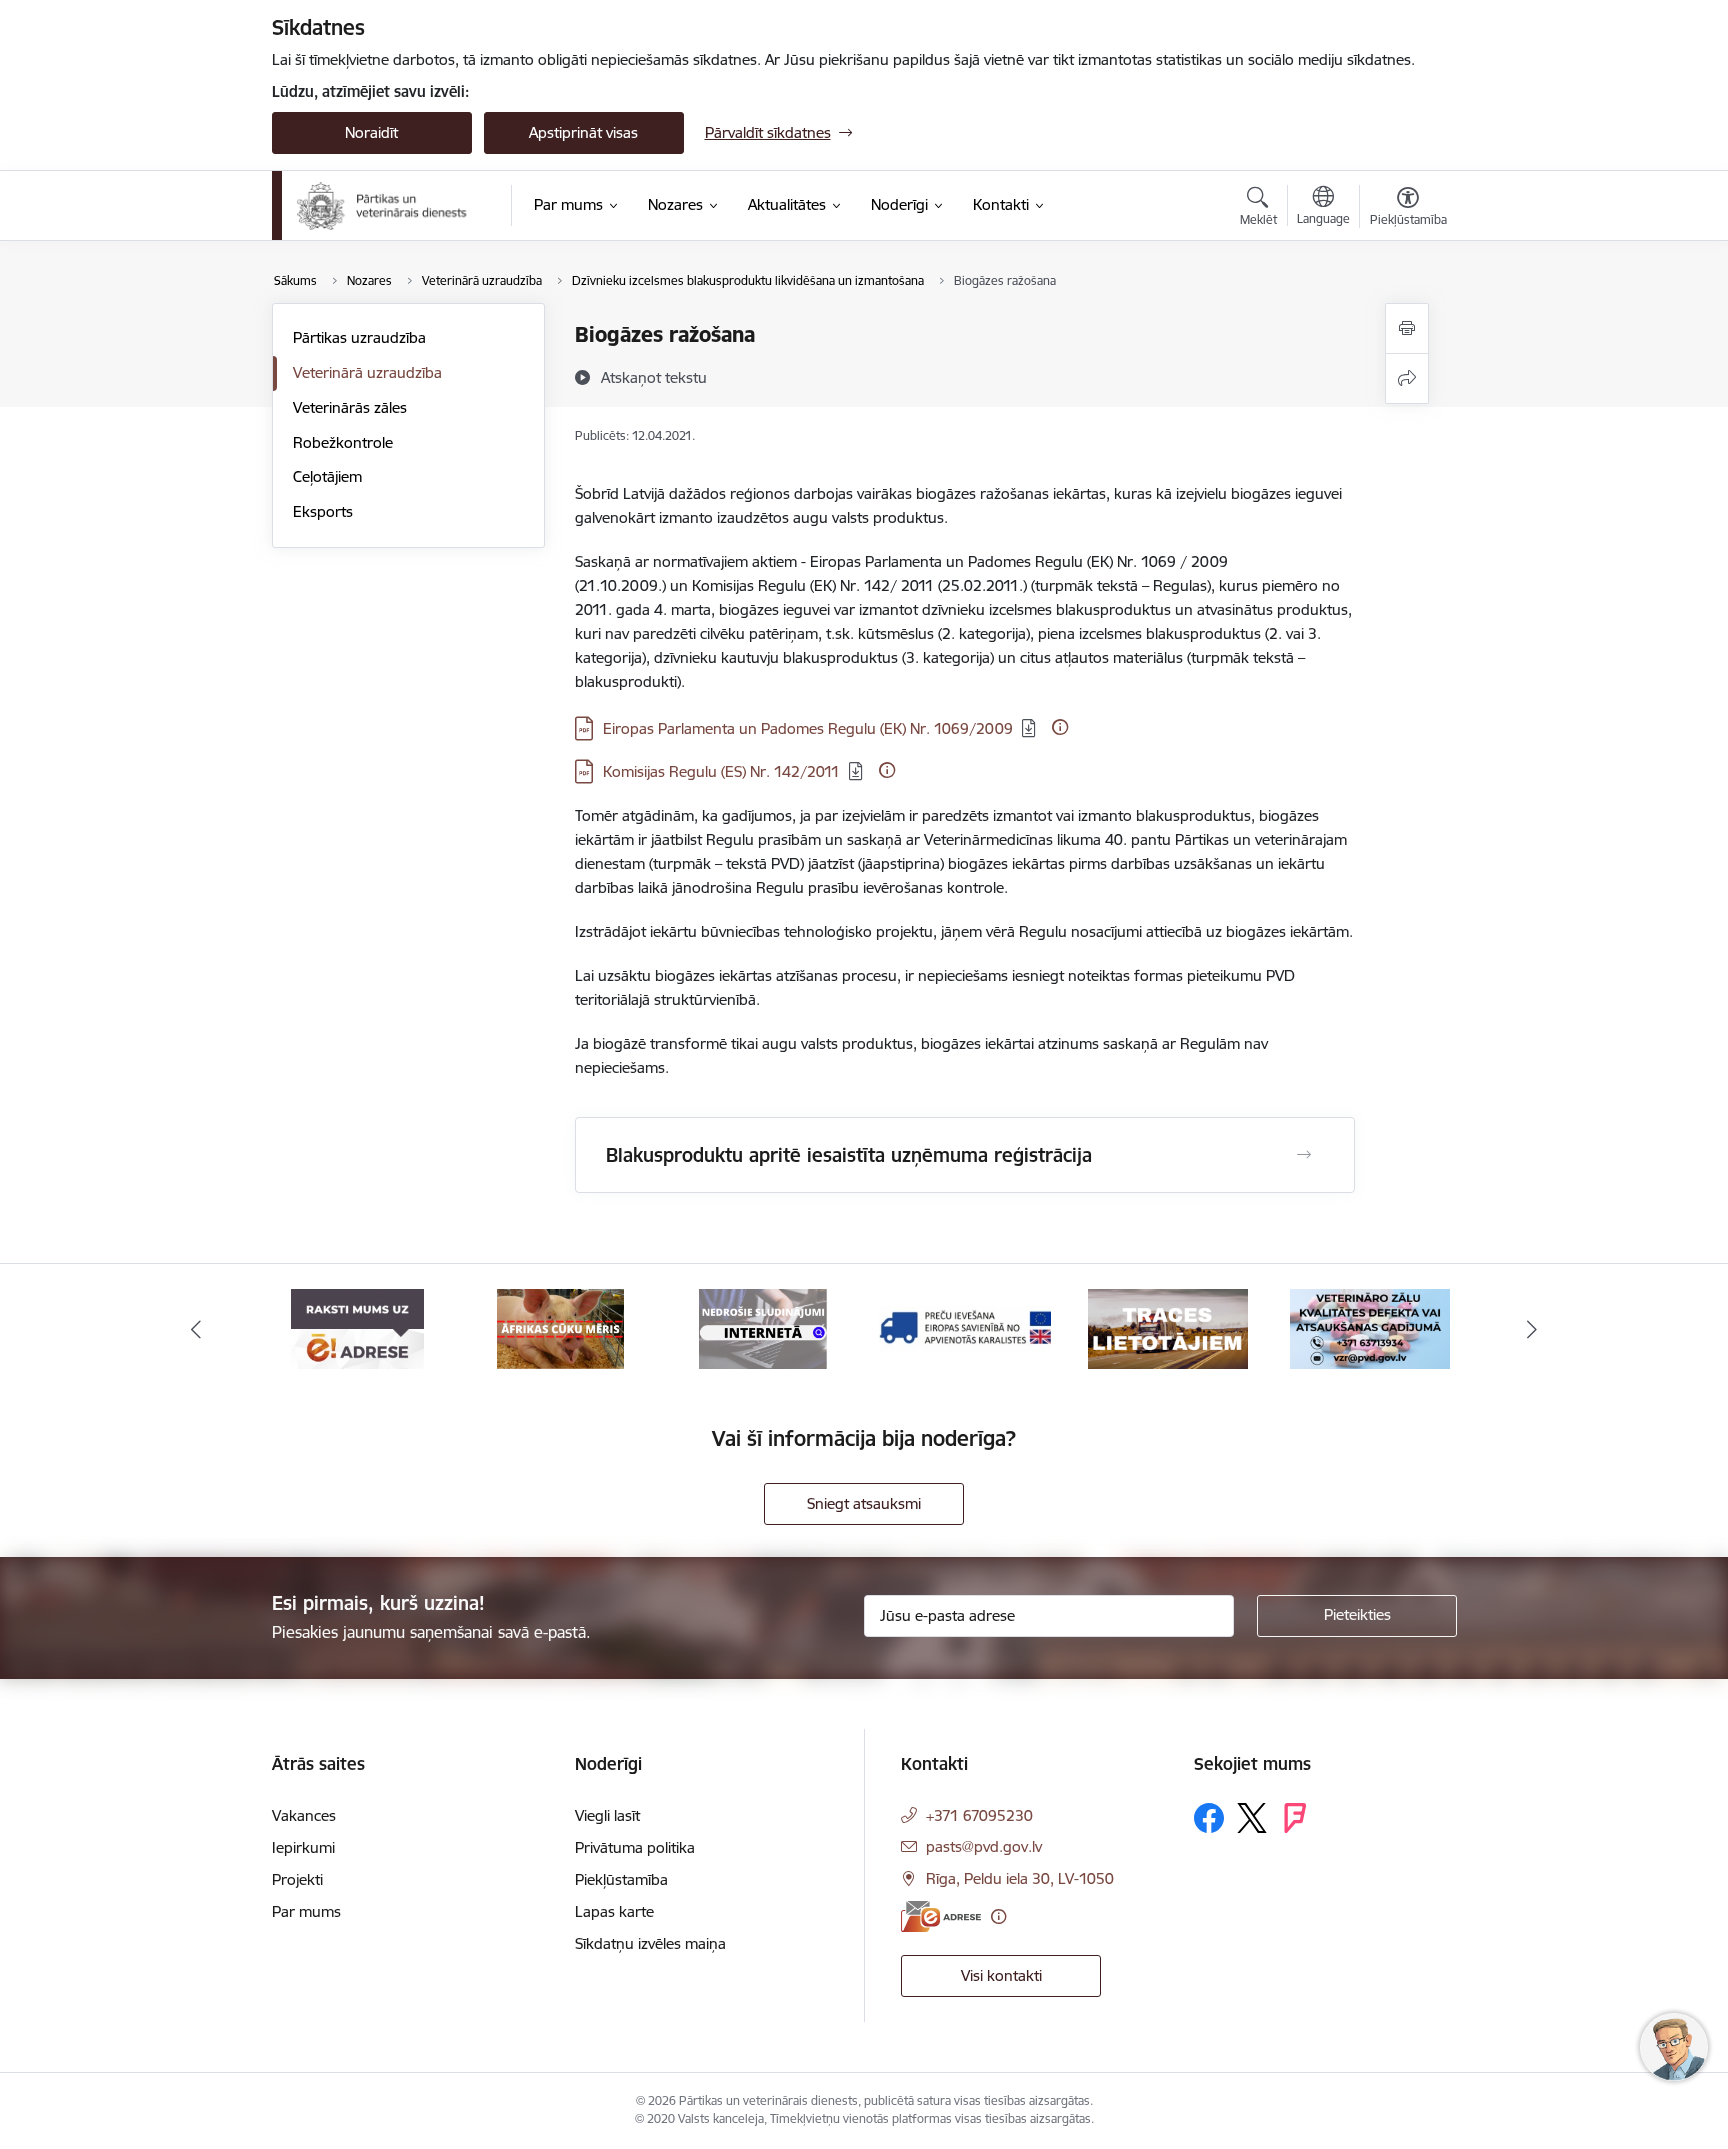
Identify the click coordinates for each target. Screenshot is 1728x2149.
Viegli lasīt (607, 1815)
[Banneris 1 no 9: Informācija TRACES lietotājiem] (1168, 1327)
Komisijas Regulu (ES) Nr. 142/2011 (721, 771)
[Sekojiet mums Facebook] (1209, 1818)
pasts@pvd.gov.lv (984, 1846)
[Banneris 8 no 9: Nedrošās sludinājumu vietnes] (763, 1327)
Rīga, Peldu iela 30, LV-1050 (1020, 1878)
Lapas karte (614, 1911)
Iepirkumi (303, 1847)
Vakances (304, 1815)
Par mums (306, 1911)
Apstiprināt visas (583, 132)
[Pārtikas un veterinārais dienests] (390, 206)
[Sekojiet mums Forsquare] (1295, 1818)
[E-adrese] (941, 1916)
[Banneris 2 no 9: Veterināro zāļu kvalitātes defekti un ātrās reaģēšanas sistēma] (1370, 1327)
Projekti (297, 1879)
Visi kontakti (1001, 1975)
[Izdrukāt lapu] (1407, 328)
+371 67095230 (979, 1815)
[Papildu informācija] (1060, 727)
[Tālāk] (1533, 1329)
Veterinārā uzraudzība (367, 372)
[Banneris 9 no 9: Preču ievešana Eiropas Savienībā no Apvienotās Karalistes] (965, 1327)
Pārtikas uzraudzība (359, 337)
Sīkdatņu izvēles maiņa (650, 1943)
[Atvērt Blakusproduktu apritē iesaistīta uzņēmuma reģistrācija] (1304, 1155)
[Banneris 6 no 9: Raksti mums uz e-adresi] (357, 1327)
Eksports (323, 511)
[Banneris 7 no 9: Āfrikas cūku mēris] (560, 1327)
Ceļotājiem (327, 476)
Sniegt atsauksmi (864, 1503)
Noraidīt (371, 132)
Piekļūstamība (621, 1879)
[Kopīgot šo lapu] (1407, 378)
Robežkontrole (343, 442)
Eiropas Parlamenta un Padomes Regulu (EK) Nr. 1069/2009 (808, 728)
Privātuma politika (635, 1847)
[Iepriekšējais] (196, 1329)
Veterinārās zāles (350, 407)
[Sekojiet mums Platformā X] (1252, 1818)
